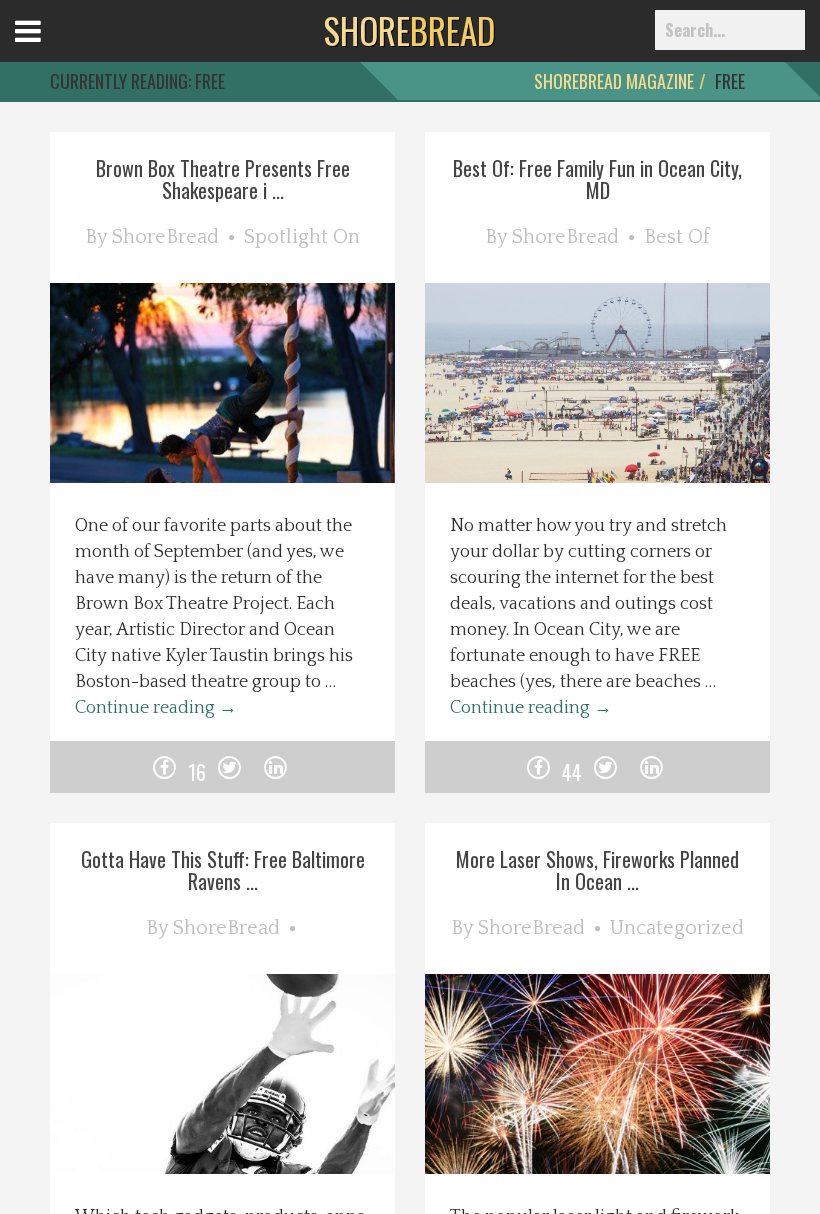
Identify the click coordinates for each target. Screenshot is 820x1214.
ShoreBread (165, 237)
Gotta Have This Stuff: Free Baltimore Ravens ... (223, 870)
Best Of (677, 237)
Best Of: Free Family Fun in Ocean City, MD (597, 179)
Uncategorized (677, 928)
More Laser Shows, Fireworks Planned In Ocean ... (597, 870)
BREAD (409, 30)
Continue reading (156, 708)
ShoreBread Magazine (614, 81)
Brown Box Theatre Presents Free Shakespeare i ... (223, 179)
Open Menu (52, 49)
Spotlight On (302, 237)
